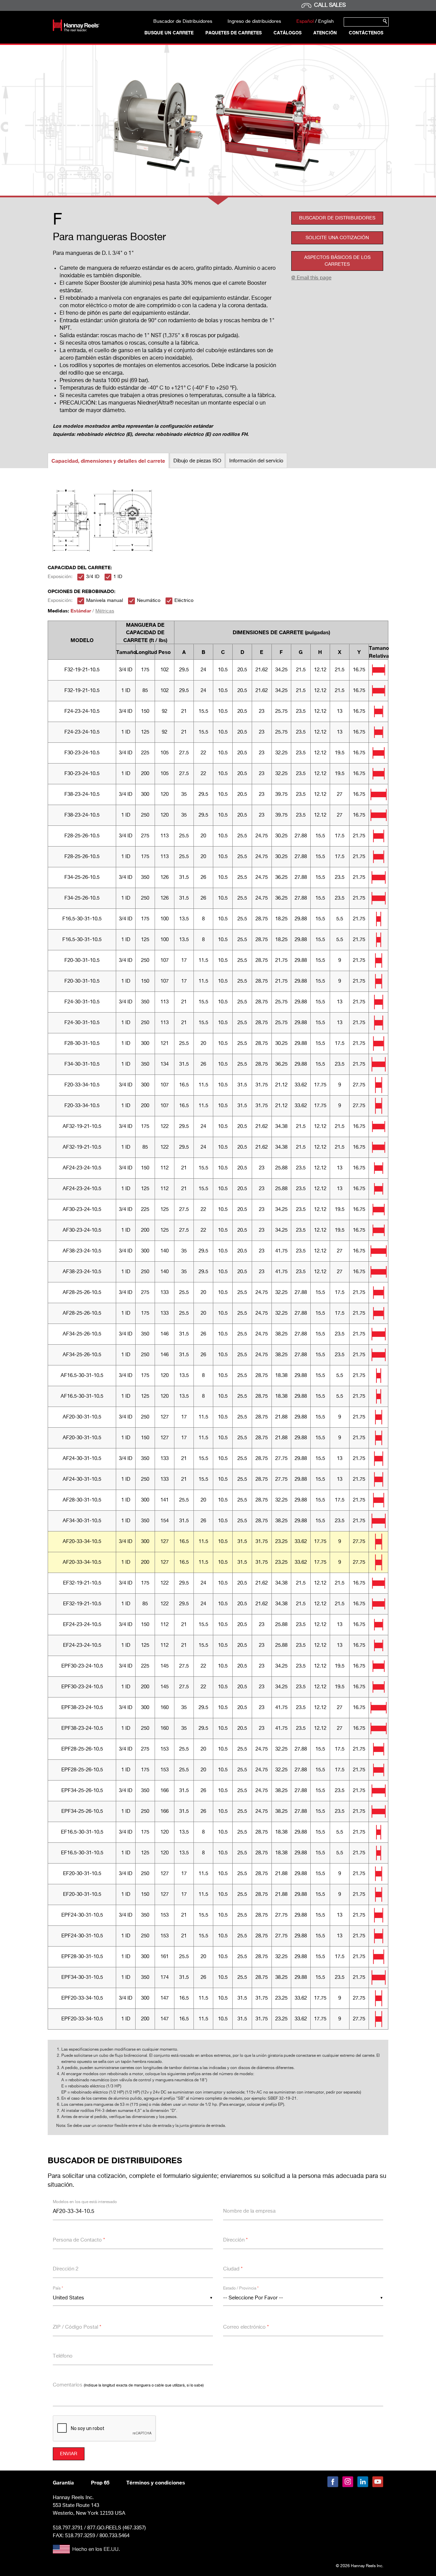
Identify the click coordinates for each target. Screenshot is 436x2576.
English (326, 21)
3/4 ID (93, 577)
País (58, 2288)
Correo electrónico (246, 2327)
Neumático (149, 601)
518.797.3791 (68, 2528)
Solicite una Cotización (337, 238)
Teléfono (63, 2356)
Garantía (63, 2482)
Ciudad (233, 2269)
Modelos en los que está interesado (85, 2202)
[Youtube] (378, 2482)
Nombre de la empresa (249, 2211)
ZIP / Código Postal (77, 2327)
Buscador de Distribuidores (183, 21)
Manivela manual (105, 601)
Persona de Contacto (79, 2240)
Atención (325, 33)
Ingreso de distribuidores (254, 21)
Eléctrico (184, 601)
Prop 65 (100, 2482)
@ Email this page (311, 278)
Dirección (235, 2240)
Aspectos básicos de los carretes (337, 261)
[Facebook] (333, 2482)
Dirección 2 (66, 2269)
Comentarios (128, 2385)
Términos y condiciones (156, 2482)
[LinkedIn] (363, 2482)
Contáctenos (366, 33)
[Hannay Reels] (76, 30)
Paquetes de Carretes (233, 33)
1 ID (118, 577)
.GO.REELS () (116, 2528)
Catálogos (287, 33)
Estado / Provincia (241, 2288)
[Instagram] (348, 2482)
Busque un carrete (169, 33)
